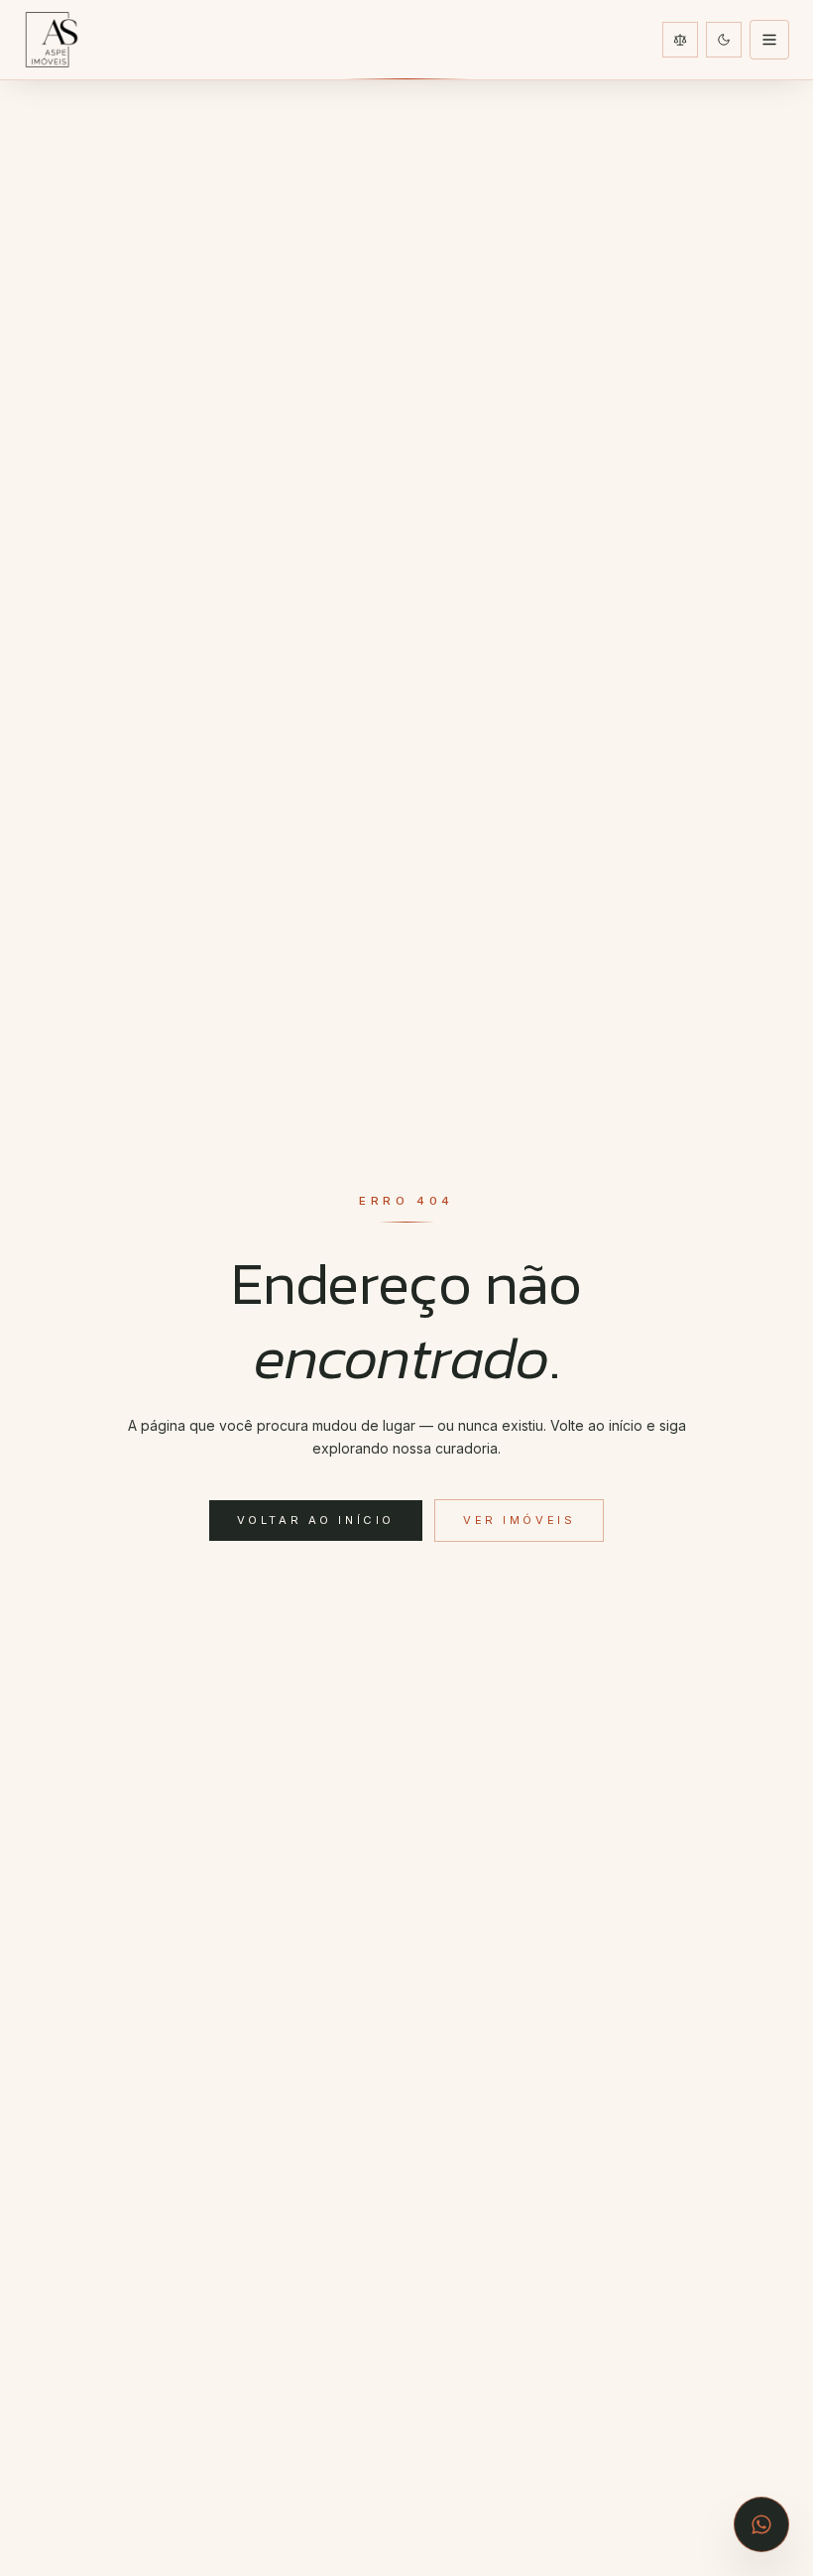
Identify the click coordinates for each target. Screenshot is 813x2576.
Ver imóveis (519, 1520)
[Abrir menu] (769, 40)
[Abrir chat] (761, 2524)
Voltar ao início (316, 1520)
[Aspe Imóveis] (52, 40)
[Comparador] (680, 40)
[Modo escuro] (724, 40)
